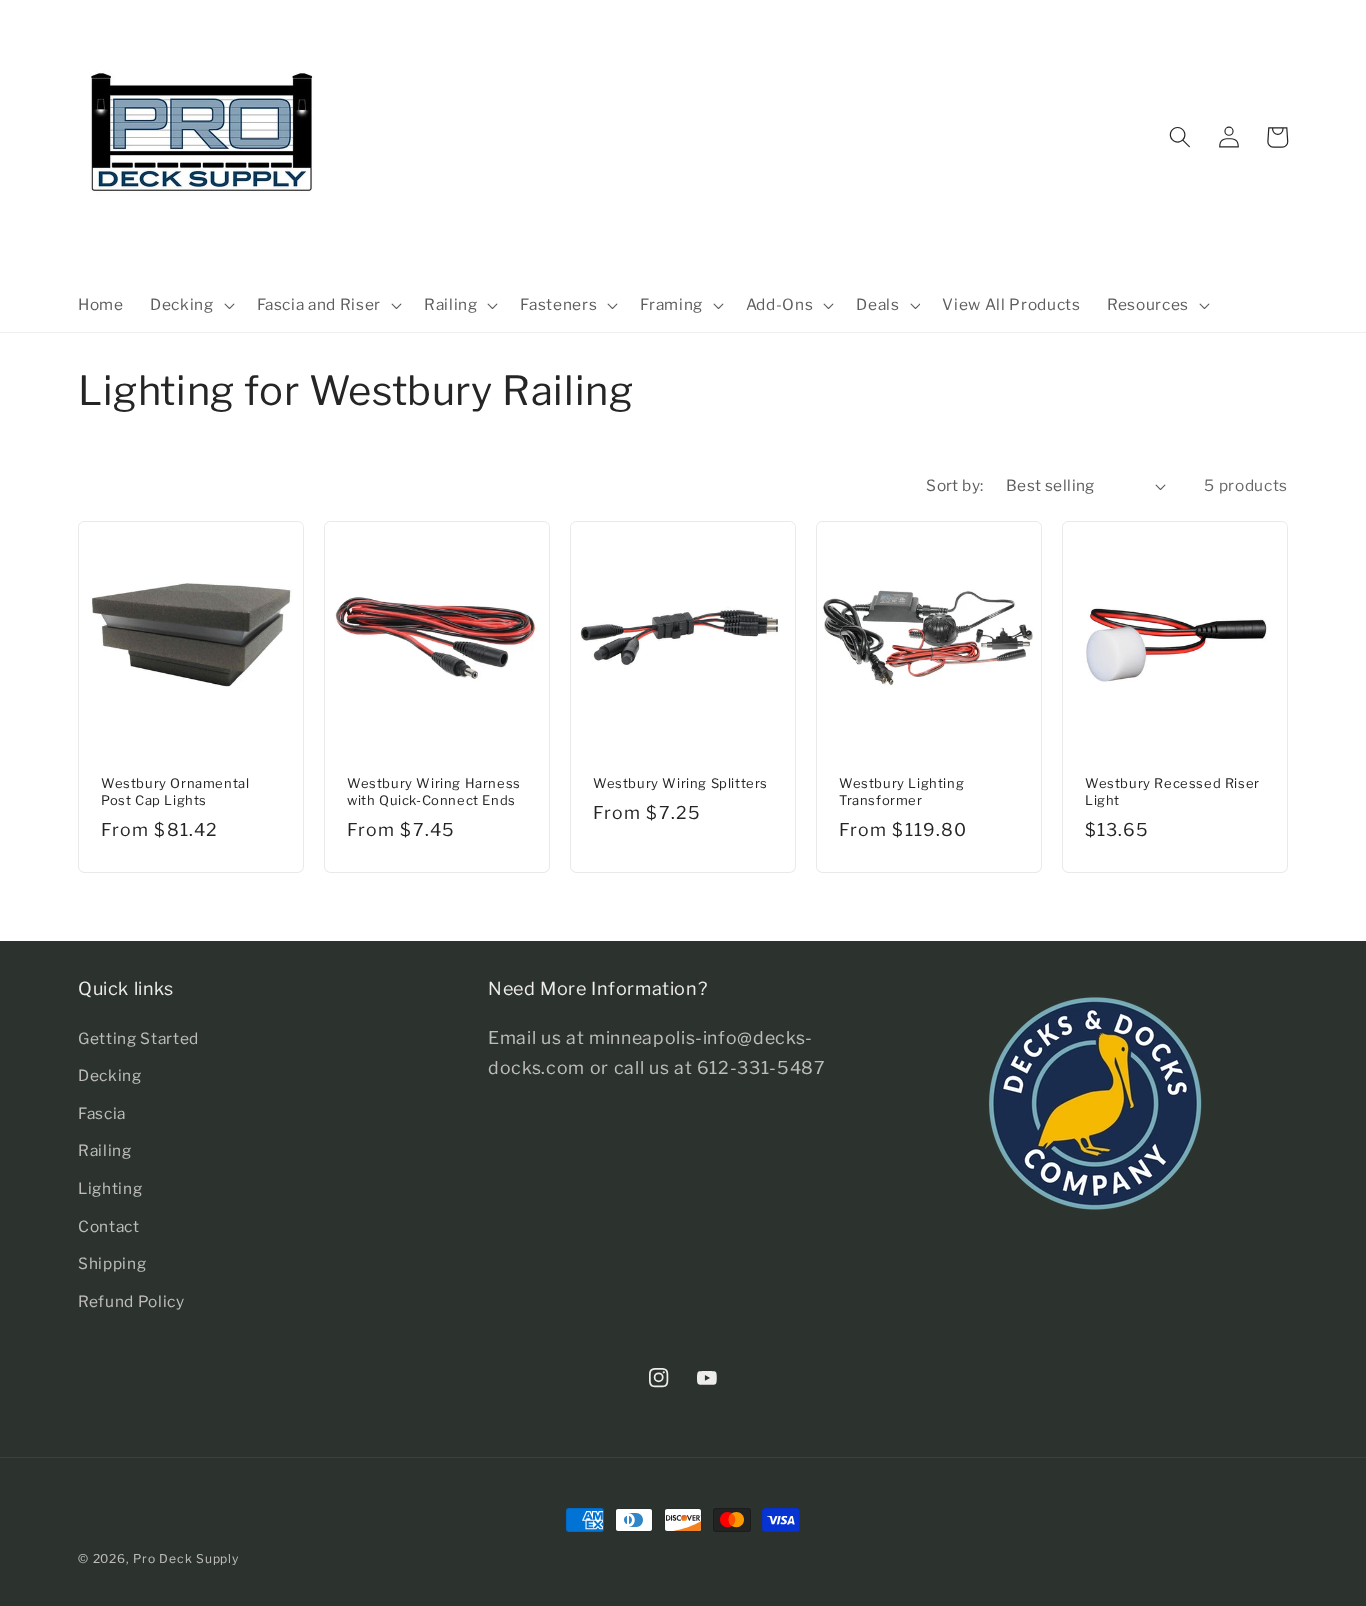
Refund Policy (131, 1301)
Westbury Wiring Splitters (680, 783)
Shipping (112, 1263)
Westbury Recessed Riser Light (1172, 791)
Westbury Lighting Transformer (901, 791)
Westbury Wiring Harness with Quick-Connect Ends (434, 791)
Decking (110, 1075)
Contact (109, 1226)
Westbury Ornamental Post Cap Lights (175, 791)
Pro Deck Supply (186, 1558)
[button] (190, 305)
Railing (105, 1150)
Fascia (102, 1113)
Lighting (110, 1188)
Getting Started (138, 1038)
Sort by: (955, 485)
